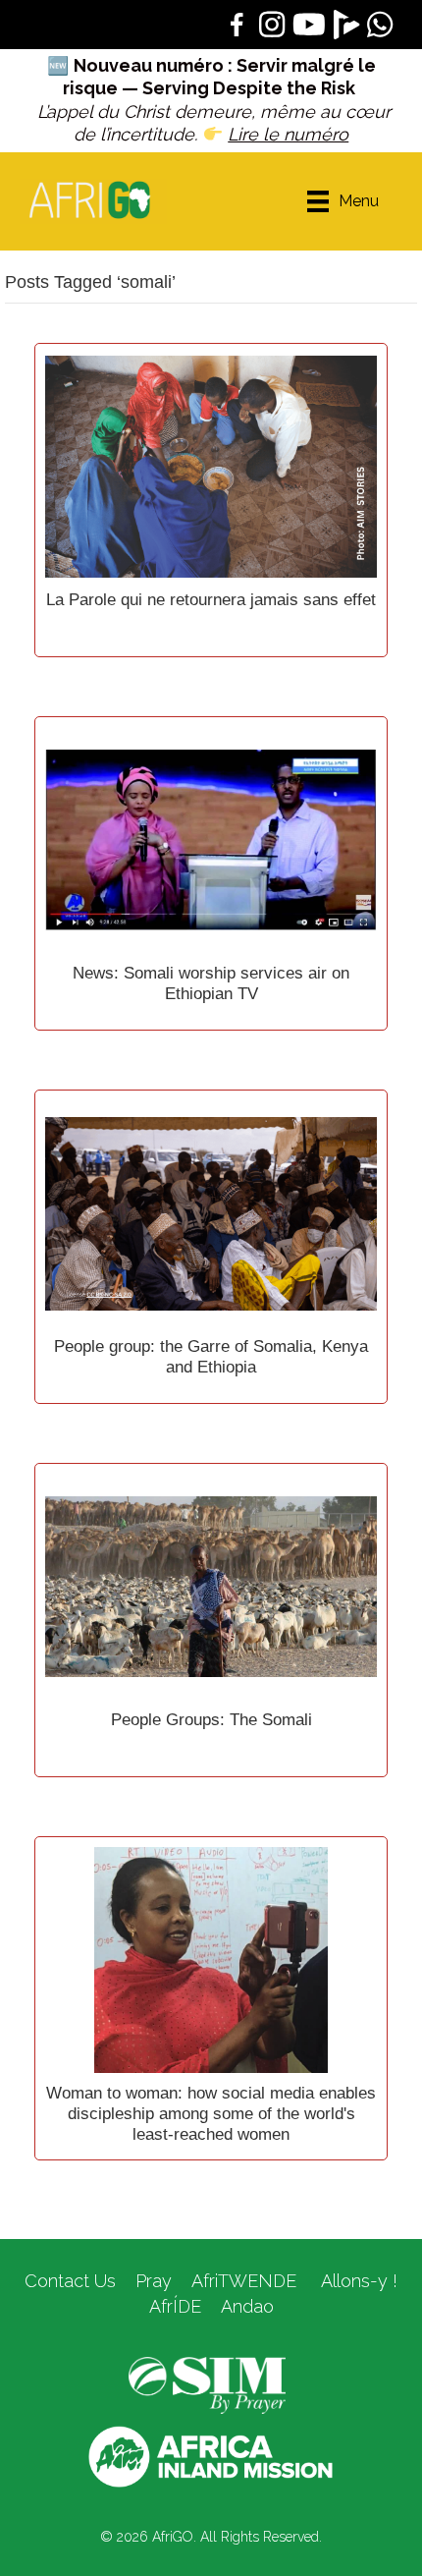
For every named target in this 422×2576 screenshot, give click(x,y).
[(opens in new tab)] (207, 2384)
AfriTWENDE (244, 2281)
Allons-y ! (357, 2281)
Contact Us (70, 2281)
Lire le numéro (288, 134)
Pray (154, 2281)
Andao (247, 2306)
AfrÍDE (175, 2306)
